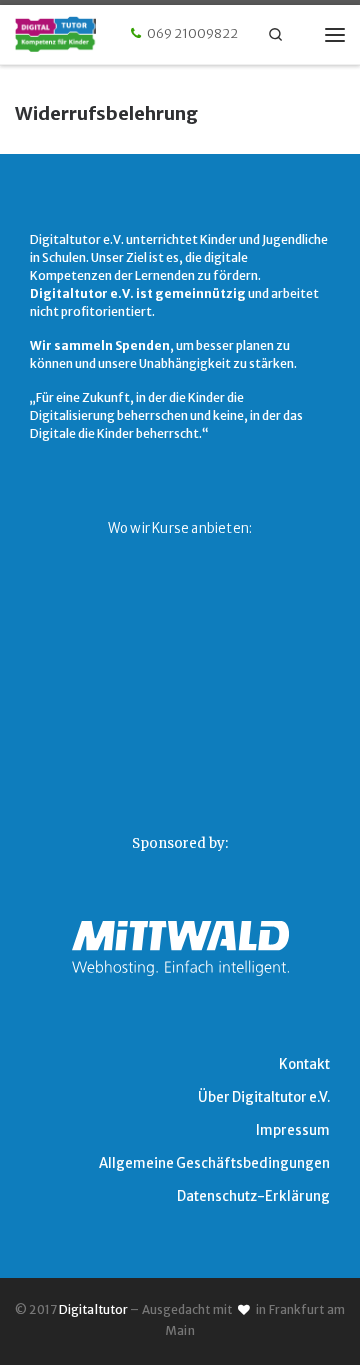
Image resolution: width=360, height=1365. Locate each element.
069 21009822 (192, 33)
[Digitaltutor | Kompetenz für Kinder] (76, 32)
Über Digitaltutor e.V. (264, 1097)
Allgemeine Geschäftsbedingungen (214, 1163)
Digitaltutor (93, 1309)
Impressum (293, 1130)
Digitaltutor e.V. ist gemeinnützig (138, 293)
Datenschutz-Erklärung (253, 1196)
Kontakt (304, 1064)
